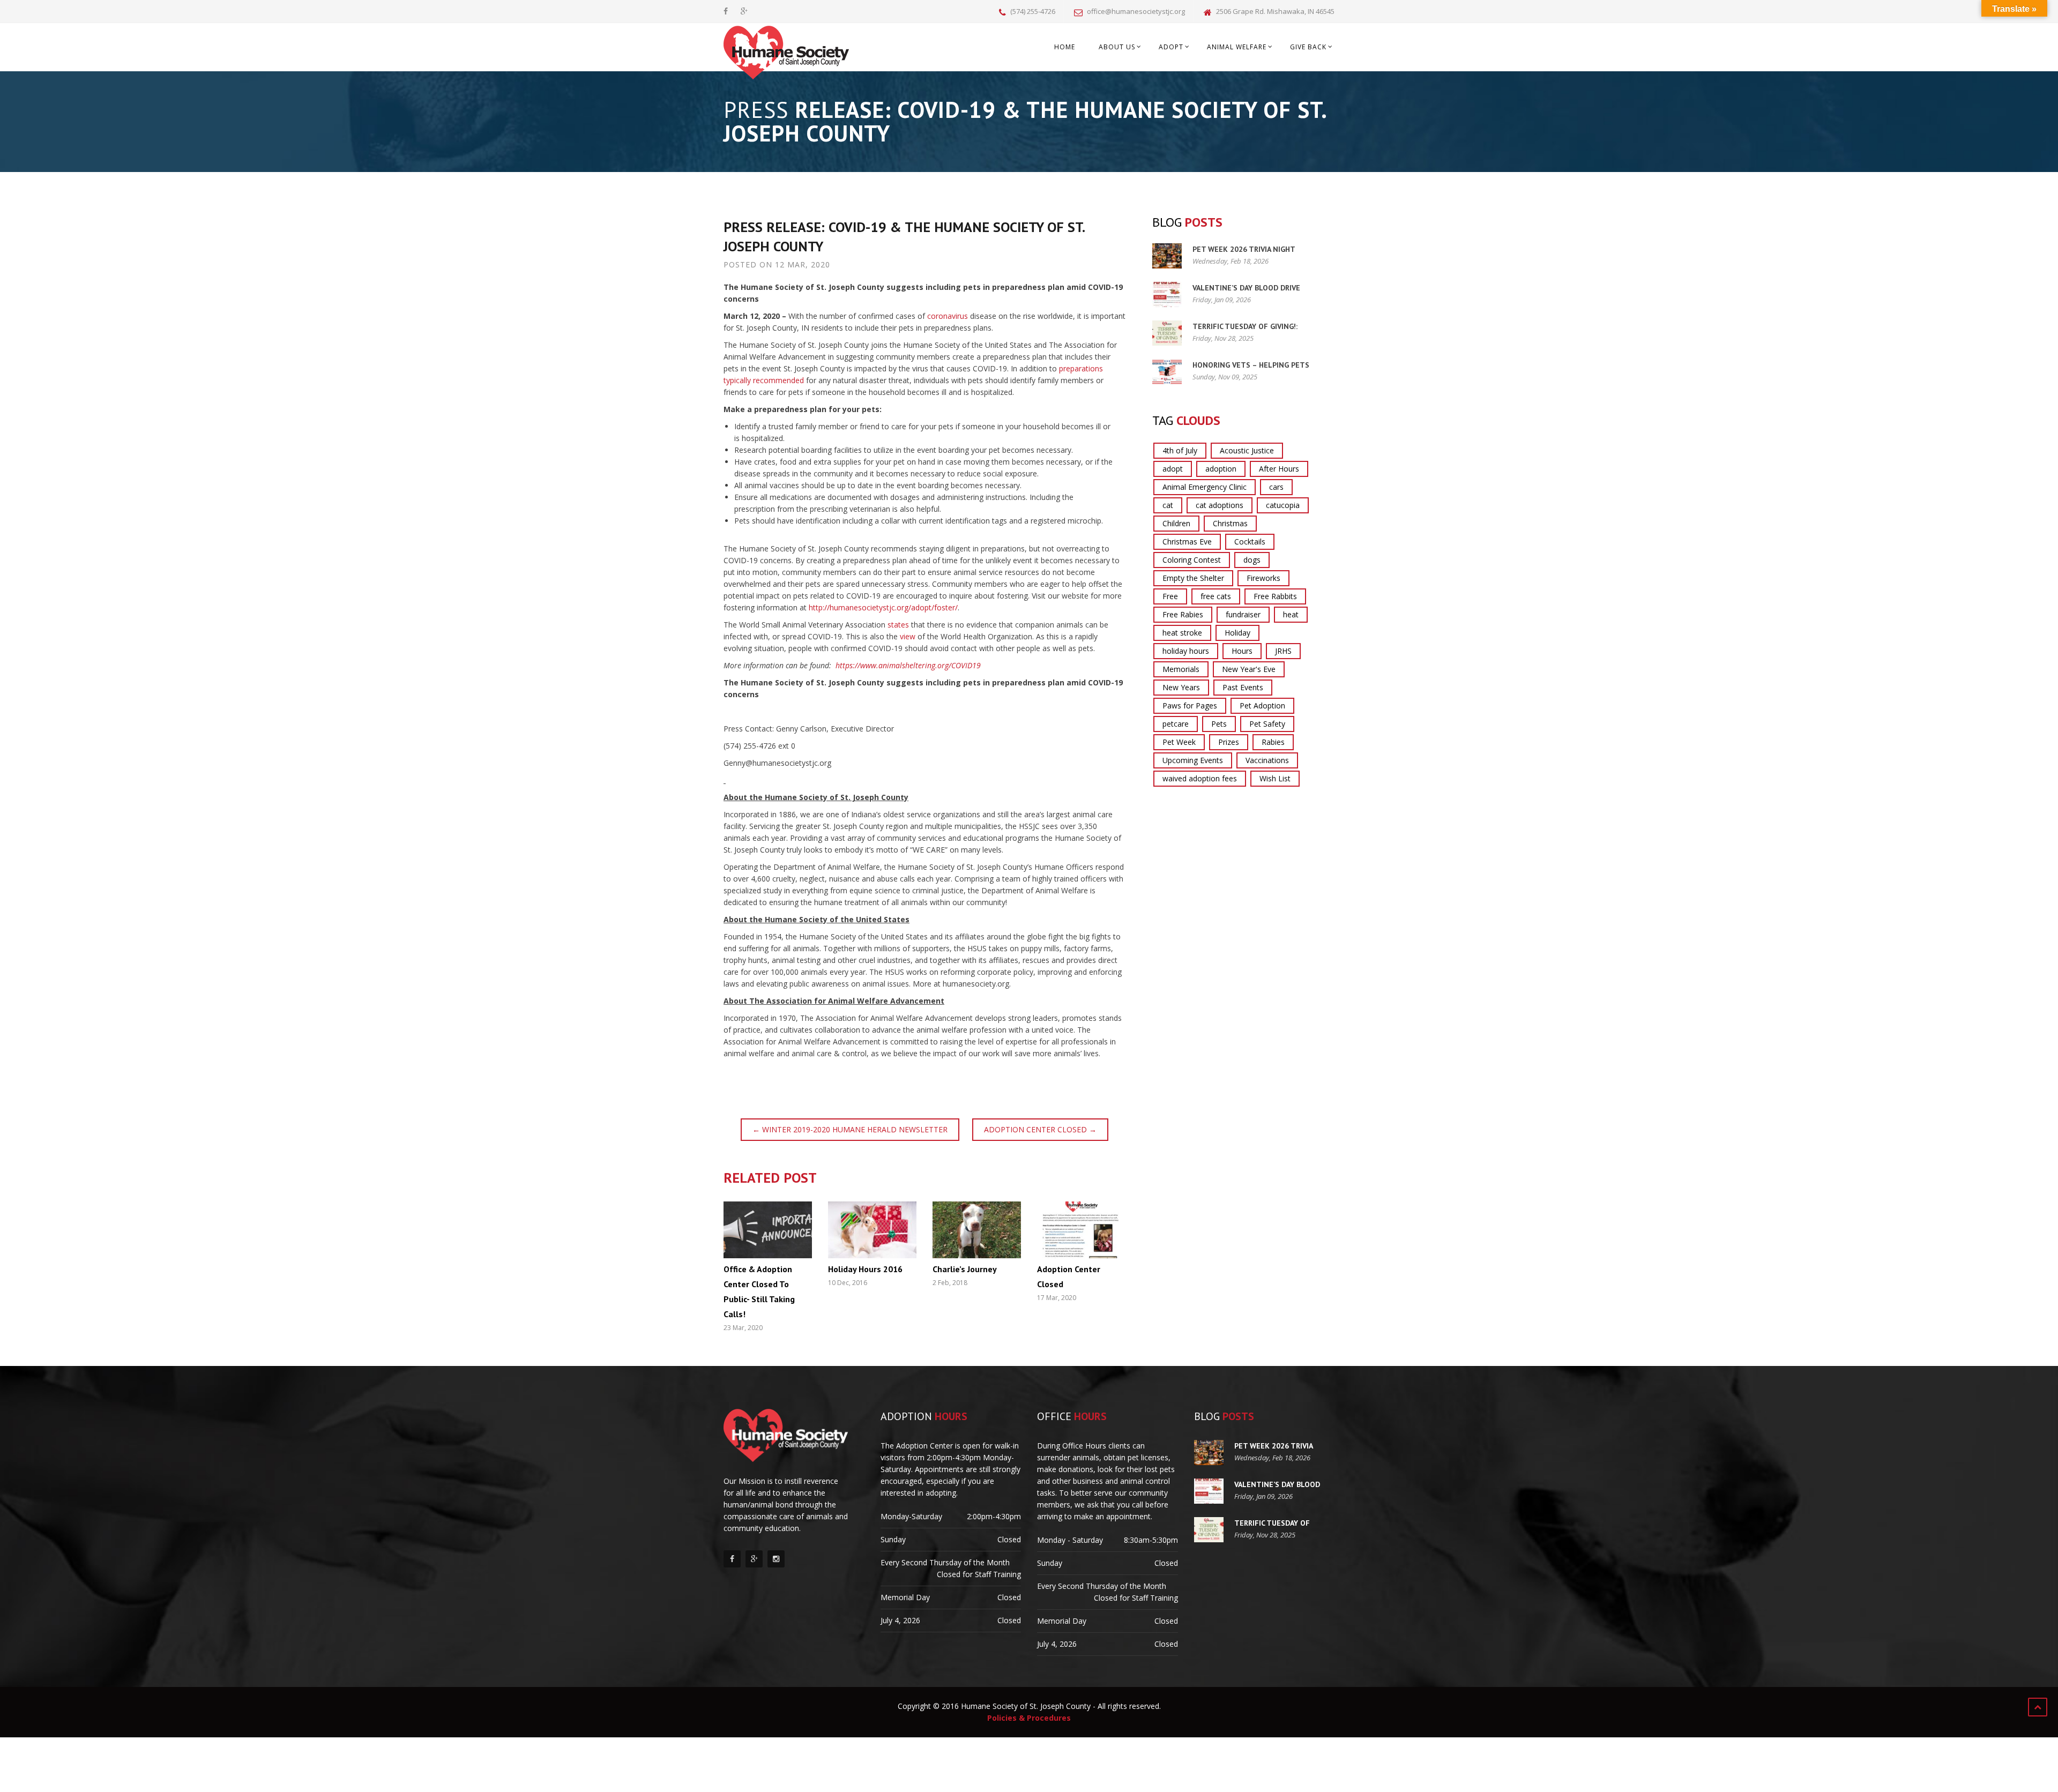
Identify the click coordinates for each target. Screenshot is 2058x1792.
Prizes (1229, 742)
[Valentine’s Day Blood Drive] (1167, 294)
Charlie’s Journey (965, 1269)
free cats (1216, 596)
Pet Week (1179, 742)
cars (1276, 487)
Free (1170, 596)
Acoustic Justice (1247, 450)
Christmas (1230, 523)
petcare (1176, 724)
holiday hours (1186, 651)
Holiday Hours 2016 (865, 1269)
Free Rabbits (1275, 596)
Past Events (1243, 687)
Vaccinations (1267, 760)
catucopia (1283, 505)
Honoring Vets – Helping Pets (1251, 365)
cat (1168, 505)
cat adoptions (1220, 505)
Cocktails (1250, 542)
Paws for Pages (1190, 705)
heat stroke (1182, 633)
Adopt (1171, 47)
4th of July (1180, 450)
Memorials (1181, 669)
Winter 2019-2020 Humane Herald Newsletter (850, 1129)
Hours (1242, 651)
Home (1065, 47)
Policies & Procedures (1029, 1718)
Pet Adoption (1262, 705)
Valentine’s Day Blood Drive (1246, 288)
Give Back (1308, 47)
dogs (1252, 560)
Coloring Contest (1192, 560)
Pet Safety (1267, 724)
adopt (1173, 469)
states (898, 625)
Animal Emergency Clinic (1205, 487)
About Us (1117, 47)
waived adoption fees (1200, 778)
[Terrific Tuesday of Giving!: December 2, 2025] (1167, 333)
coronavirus (948, 316)
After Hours (1279, 469)
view (908, 636)
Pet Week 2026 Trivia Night (1244, 249)
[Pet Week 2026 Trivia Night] (1167, 256)
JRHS (1283, 651)
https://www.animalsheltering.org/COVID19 (909, 665)
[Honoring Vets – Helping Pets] (1167, 372)
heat (1291, 614)
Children (1176, 523)
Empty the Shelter (1193, 578)
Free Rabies (1183, 614)
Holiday (1237, 633)
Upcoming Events (1193, 760)
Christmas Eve (1187, 542)
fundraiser (1243, 614)
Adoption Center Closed (1040, 1129)
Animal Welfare (1237, 47)
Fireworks (1263, 578)
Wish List (1275, 778)
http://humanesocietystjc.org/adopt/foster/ (883, 607)
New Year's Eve (1249, 669)
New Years (1181, 687)
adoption (1221, 469)
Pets (1219, 724)
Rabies (1273, 742)
